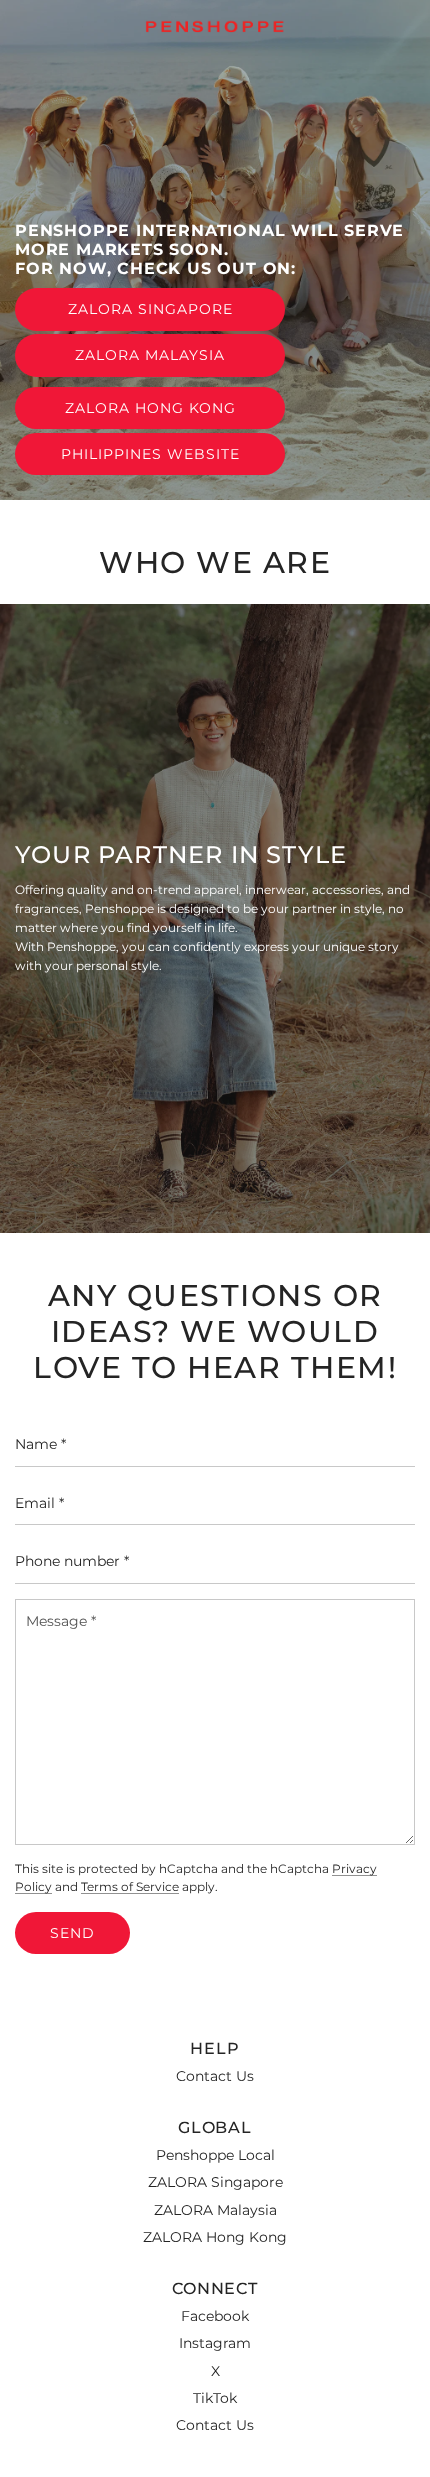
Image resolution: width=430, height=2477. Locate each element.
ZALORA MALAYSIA (150, 355)
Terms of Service (130, 1887)
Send (72, 1933)
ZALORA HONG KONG (150, 408)
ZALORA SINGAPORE (150, 309)
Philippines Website (150, 454)
